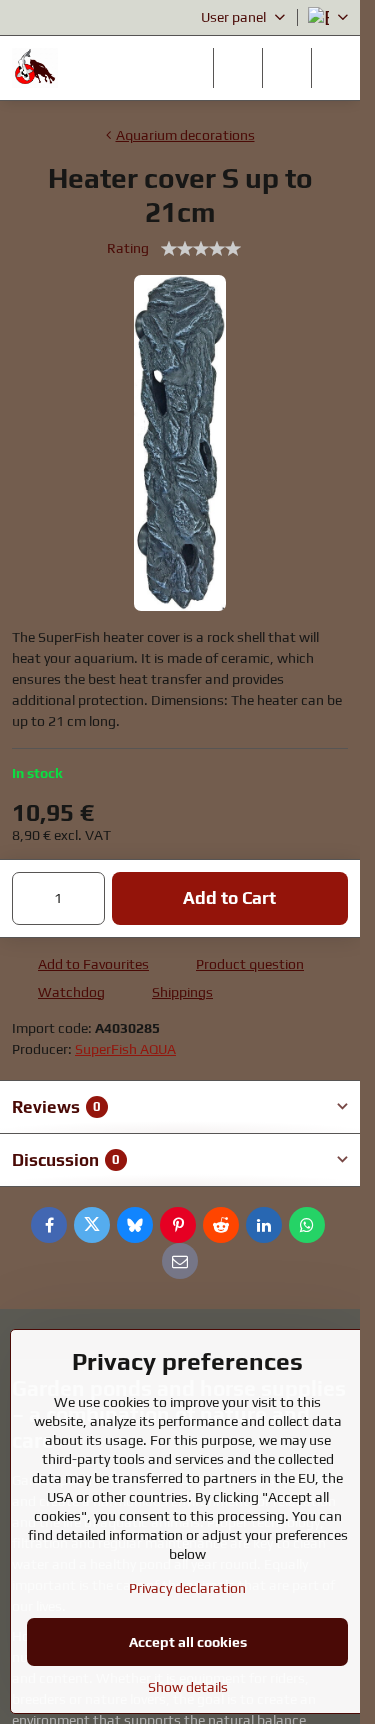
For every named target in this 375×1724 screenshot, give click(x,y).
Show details (188, 1687)
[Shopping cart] (287, 68)
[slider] (201, 249)
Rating (128, 248)
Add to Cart (229, 898)
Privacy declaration (187, 1588)
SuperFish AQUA (125, 1049)
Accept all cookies (188, 1642)
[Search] (238, 68)
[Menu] (336, 68)
